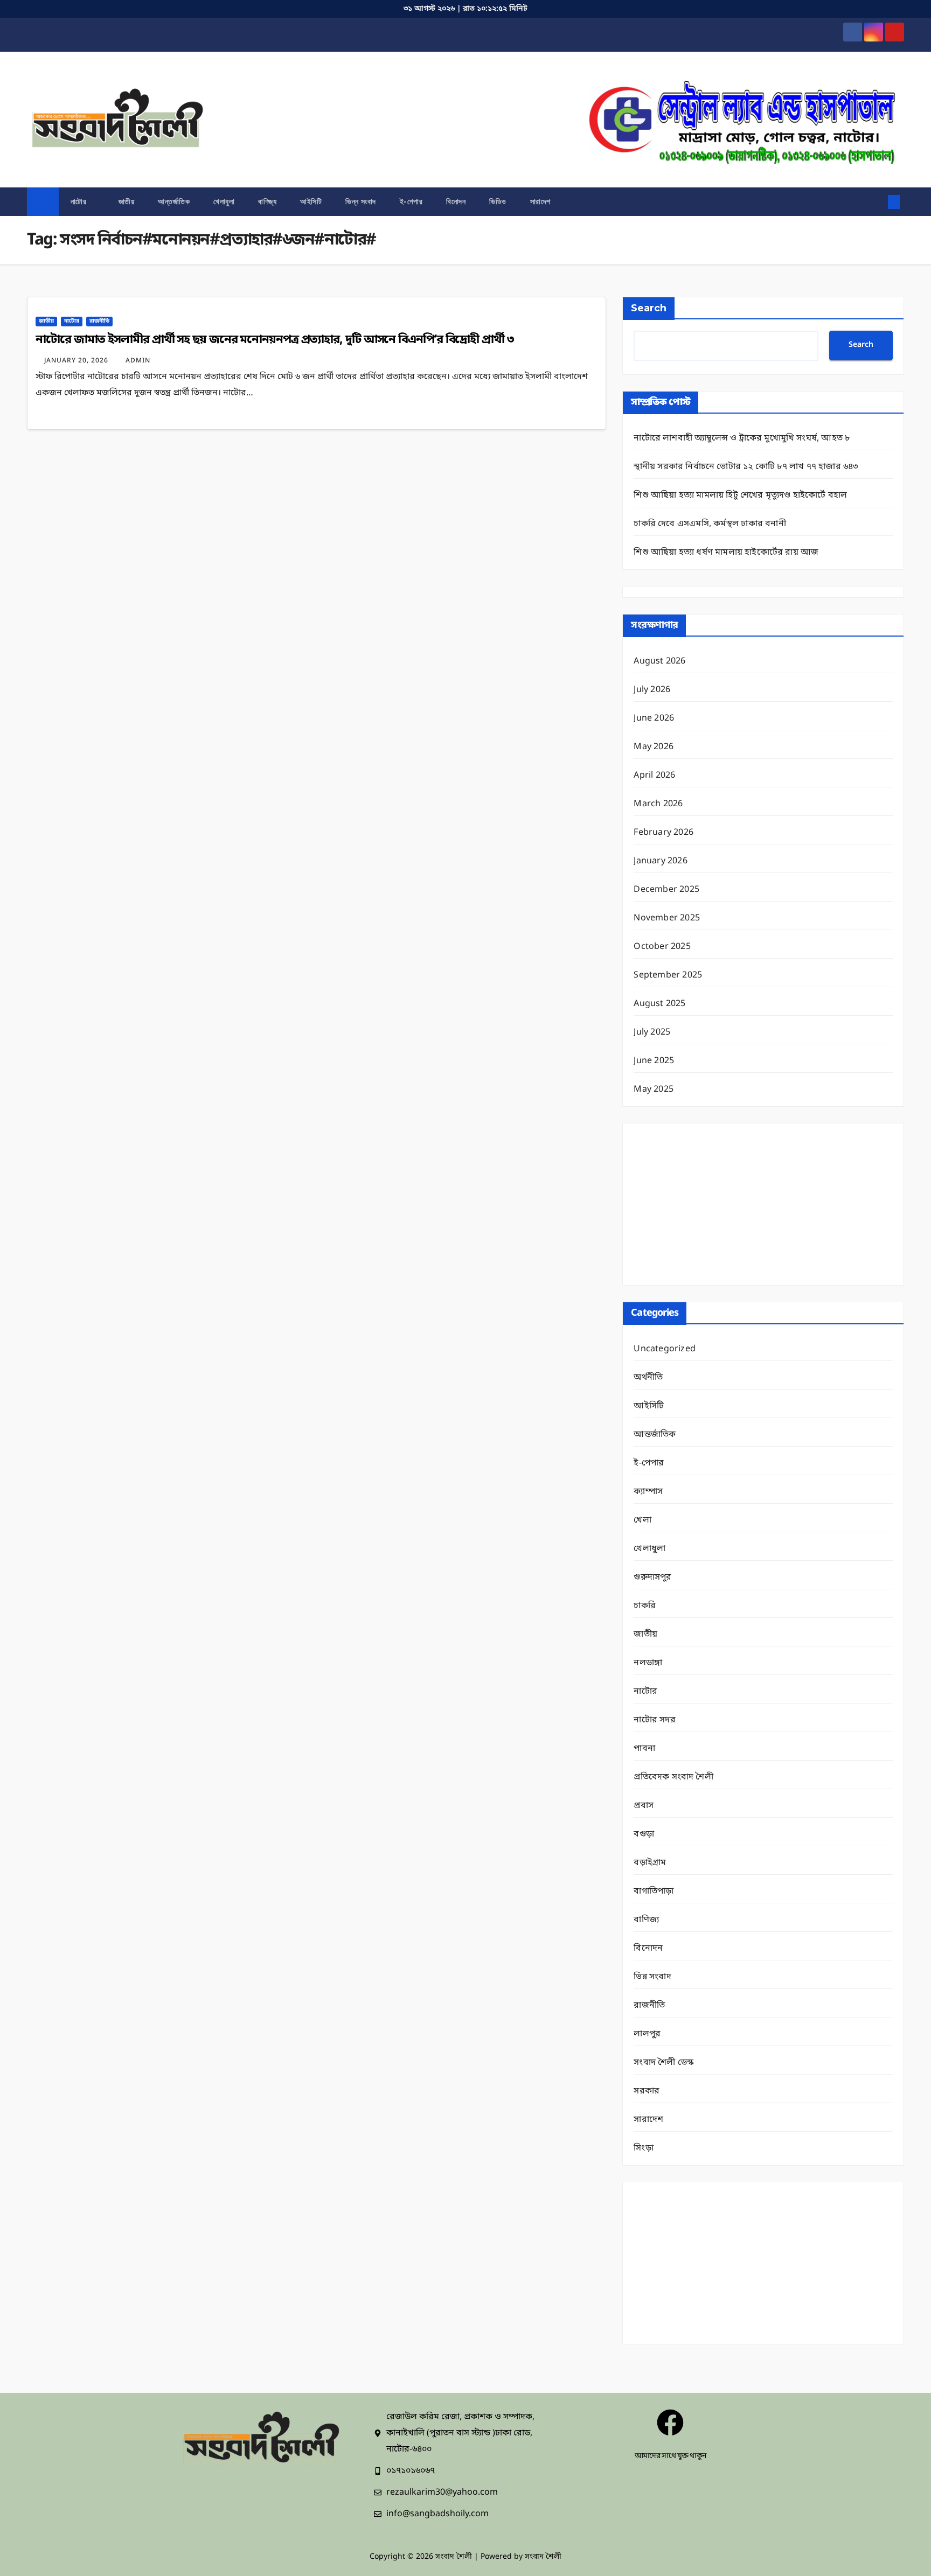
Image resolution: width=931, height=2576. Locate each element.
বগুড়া (644, 1834)
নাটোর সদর (654, 1720)
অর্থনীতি (648, 1378)
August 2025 (659, 1004)
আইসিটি (311, 201)
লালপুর (647, 2034)
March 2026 (658, 804)
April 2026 (654, 776)
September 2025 (668, 975)
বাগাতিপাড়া (654, 1891)
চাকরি (645, 1606)
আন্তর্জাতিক (174, 201)
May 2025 (654, 1090)
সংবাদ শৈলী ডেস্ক (663, 2063)
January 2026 (660, 861)
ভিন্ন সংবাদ (361, 201)
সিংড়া (643, 2148)
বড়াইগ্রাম (650, 1863)
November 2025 (667, 918)
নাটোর (80, 201)
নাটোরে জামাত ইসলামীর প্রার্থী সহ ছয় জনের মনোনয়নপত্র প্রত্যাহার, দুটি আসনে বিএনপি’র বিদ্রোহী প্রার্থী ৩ (276, 340)
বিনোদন (456, 201)
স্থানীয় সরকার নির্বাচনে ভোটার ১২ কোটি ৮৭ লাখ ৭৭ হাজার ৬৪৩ (746, 467)
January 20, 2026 (77, 361)
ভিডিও (498, 201)
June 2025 (654, 1061)
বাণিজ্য (267, 201)
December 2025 (666, 890)
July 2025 (652, 1032)
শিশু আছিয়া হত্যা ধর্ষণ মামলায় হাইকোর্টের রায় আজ (726, 553)
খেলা (642, 1520)
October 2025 (662, 947)
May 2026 (654, 747)
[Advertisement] (763, 1204)
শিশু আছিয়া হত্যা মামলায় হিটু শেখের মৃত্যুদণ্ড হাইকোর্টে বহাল (740, 495)
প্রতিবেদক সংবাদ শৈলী (673, 1777)
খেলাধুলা (224, 201)
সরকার (647, 2091)
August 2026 (659, 661)
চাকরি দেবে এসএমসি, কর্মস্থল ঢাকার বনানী (710, 524)
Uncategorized (665, 1349)
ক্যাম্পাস (648, 1492)
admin (138, 361)
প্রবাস (644, 1806)
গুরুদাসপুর (652, 1577)
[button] (876, 202)
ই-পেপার (411, 201)
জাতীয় (127, 201)
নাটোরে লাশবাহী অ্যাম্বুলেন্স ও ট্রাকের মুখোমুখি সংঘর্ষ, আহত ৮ (742, 438)
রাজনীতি (99, 321)
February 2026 (663, 833)
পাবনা (644, 1749)
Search (649, 308)
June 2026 (654, 718)
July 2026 (652, 690)
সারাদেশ (540, 201)
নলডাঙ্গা (648, 1663)
